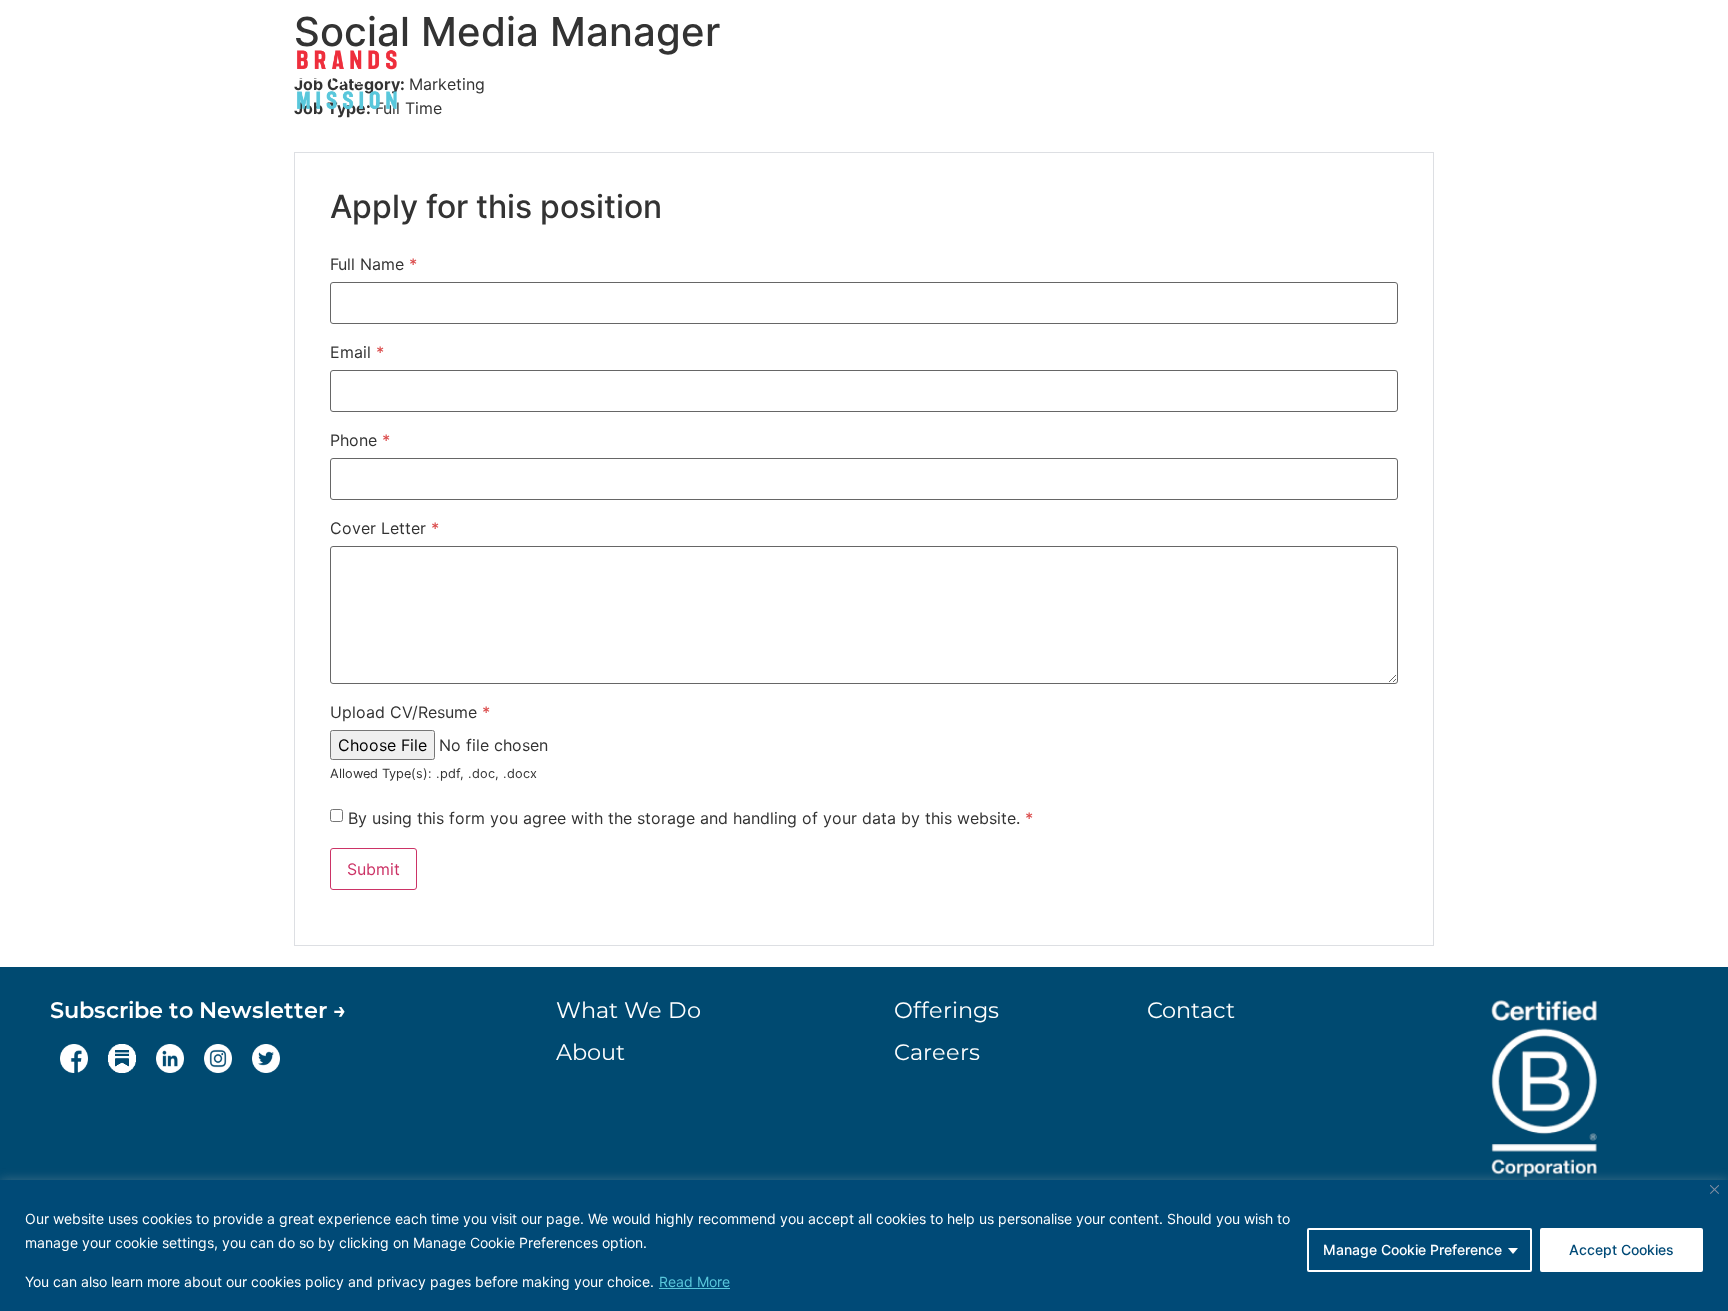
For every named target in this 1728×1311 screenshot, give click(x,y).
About (940, 83)
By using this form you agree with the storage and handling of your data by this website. (690, 818)
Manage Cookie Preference (1412, 1249)
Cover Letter (384, 528)
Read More (694, 1281)
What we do (825, 83)
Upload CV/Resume (410, 712)
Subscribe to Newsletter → (198, 1010)
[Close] (1714, 1189)
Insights (1178, 83)
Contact (1389, 83)
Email (357, 352)
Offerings (1045, 83)
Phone (360, 440)
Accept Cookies (1621, 1249)
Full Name (373, 264)
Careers (1283, 83)
